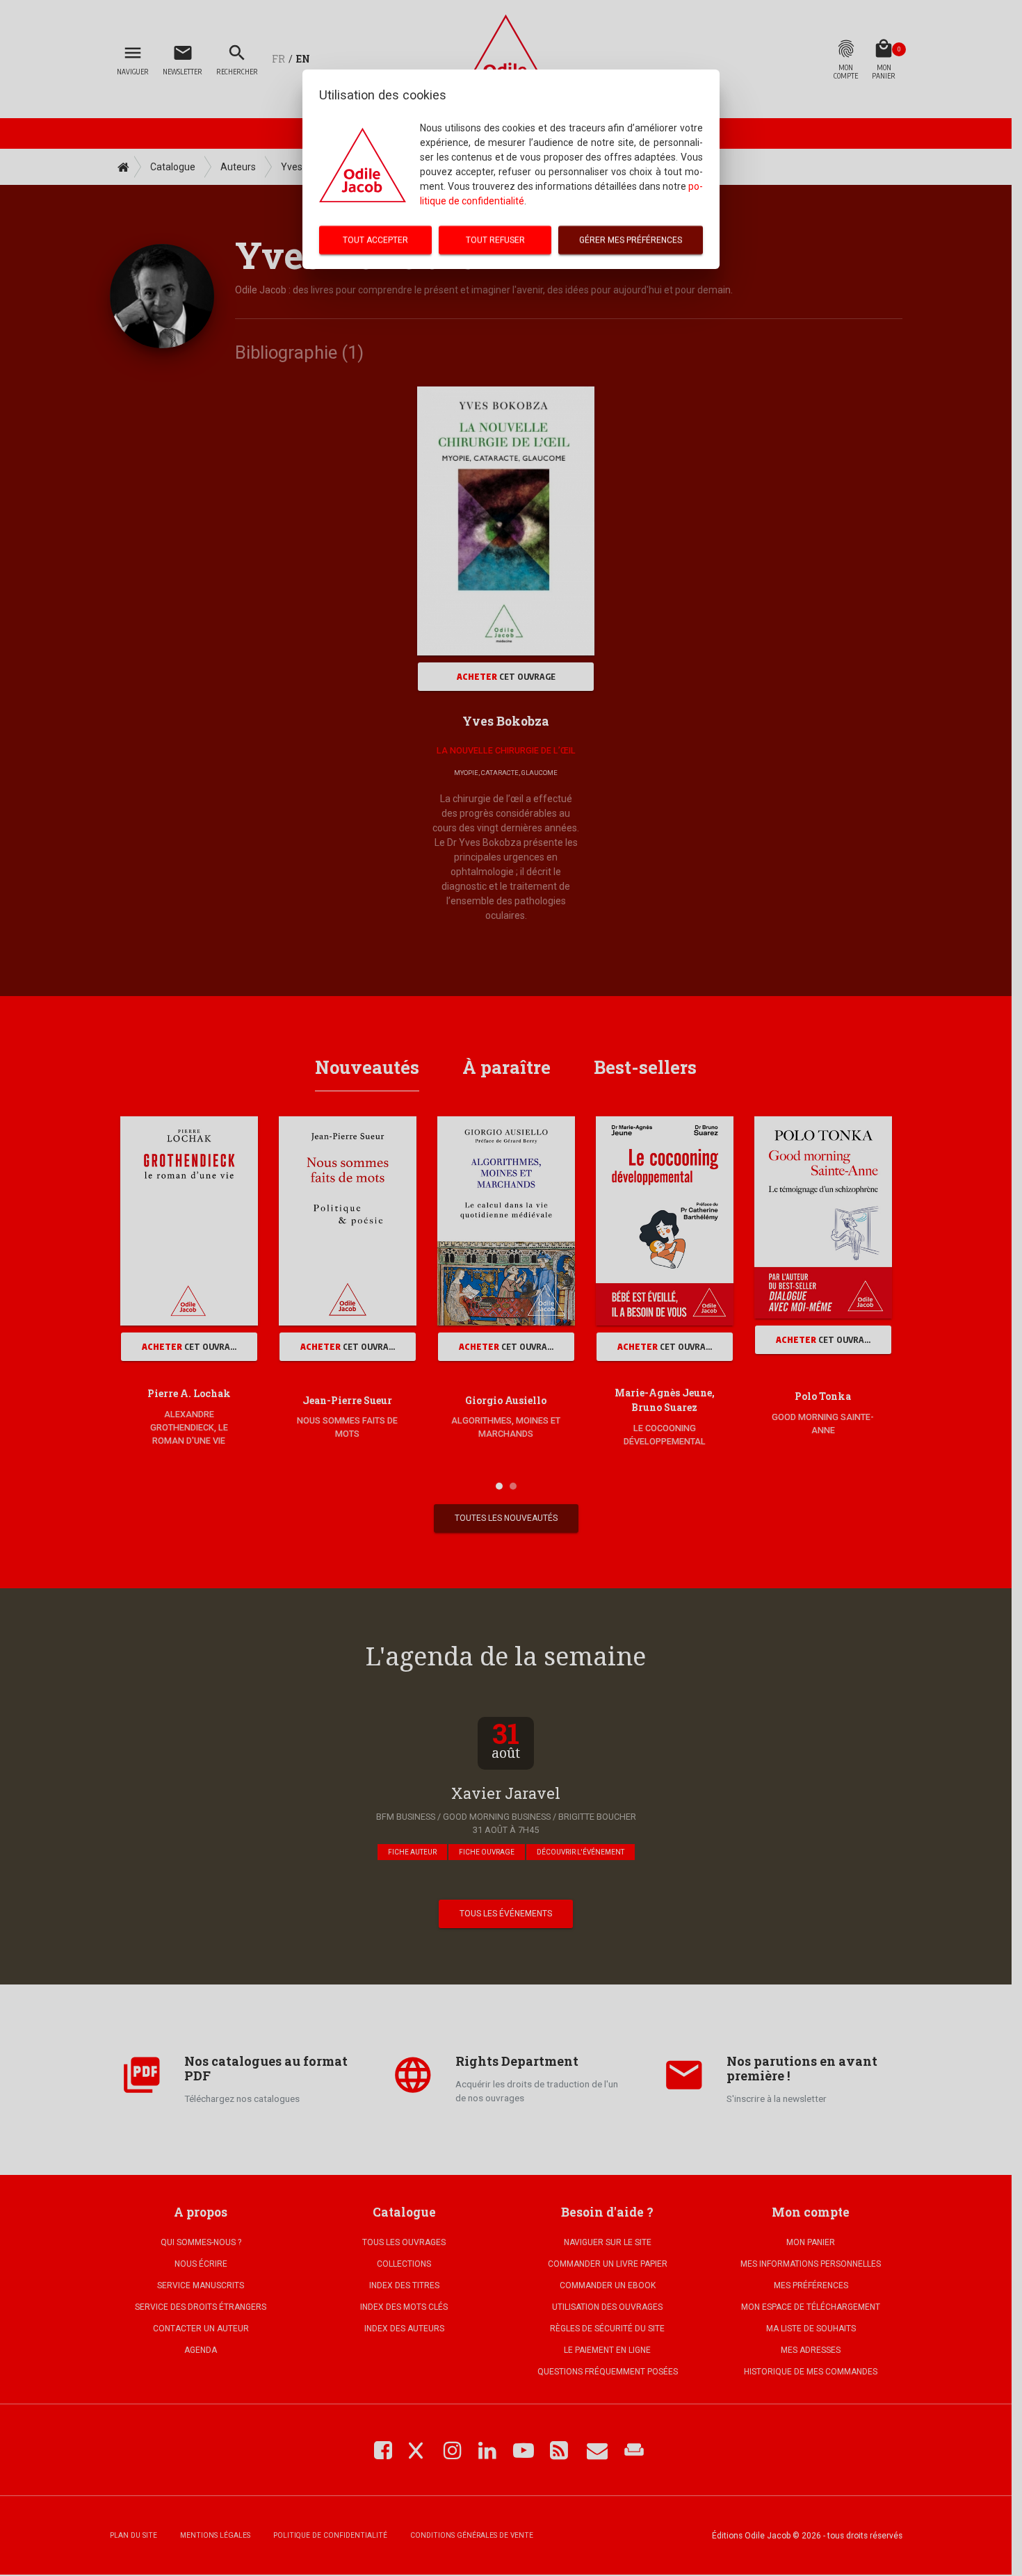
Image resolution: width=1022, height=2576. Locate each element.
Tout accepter (375, 240)
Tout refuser (495, 240)
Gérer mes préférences (631, 240)
